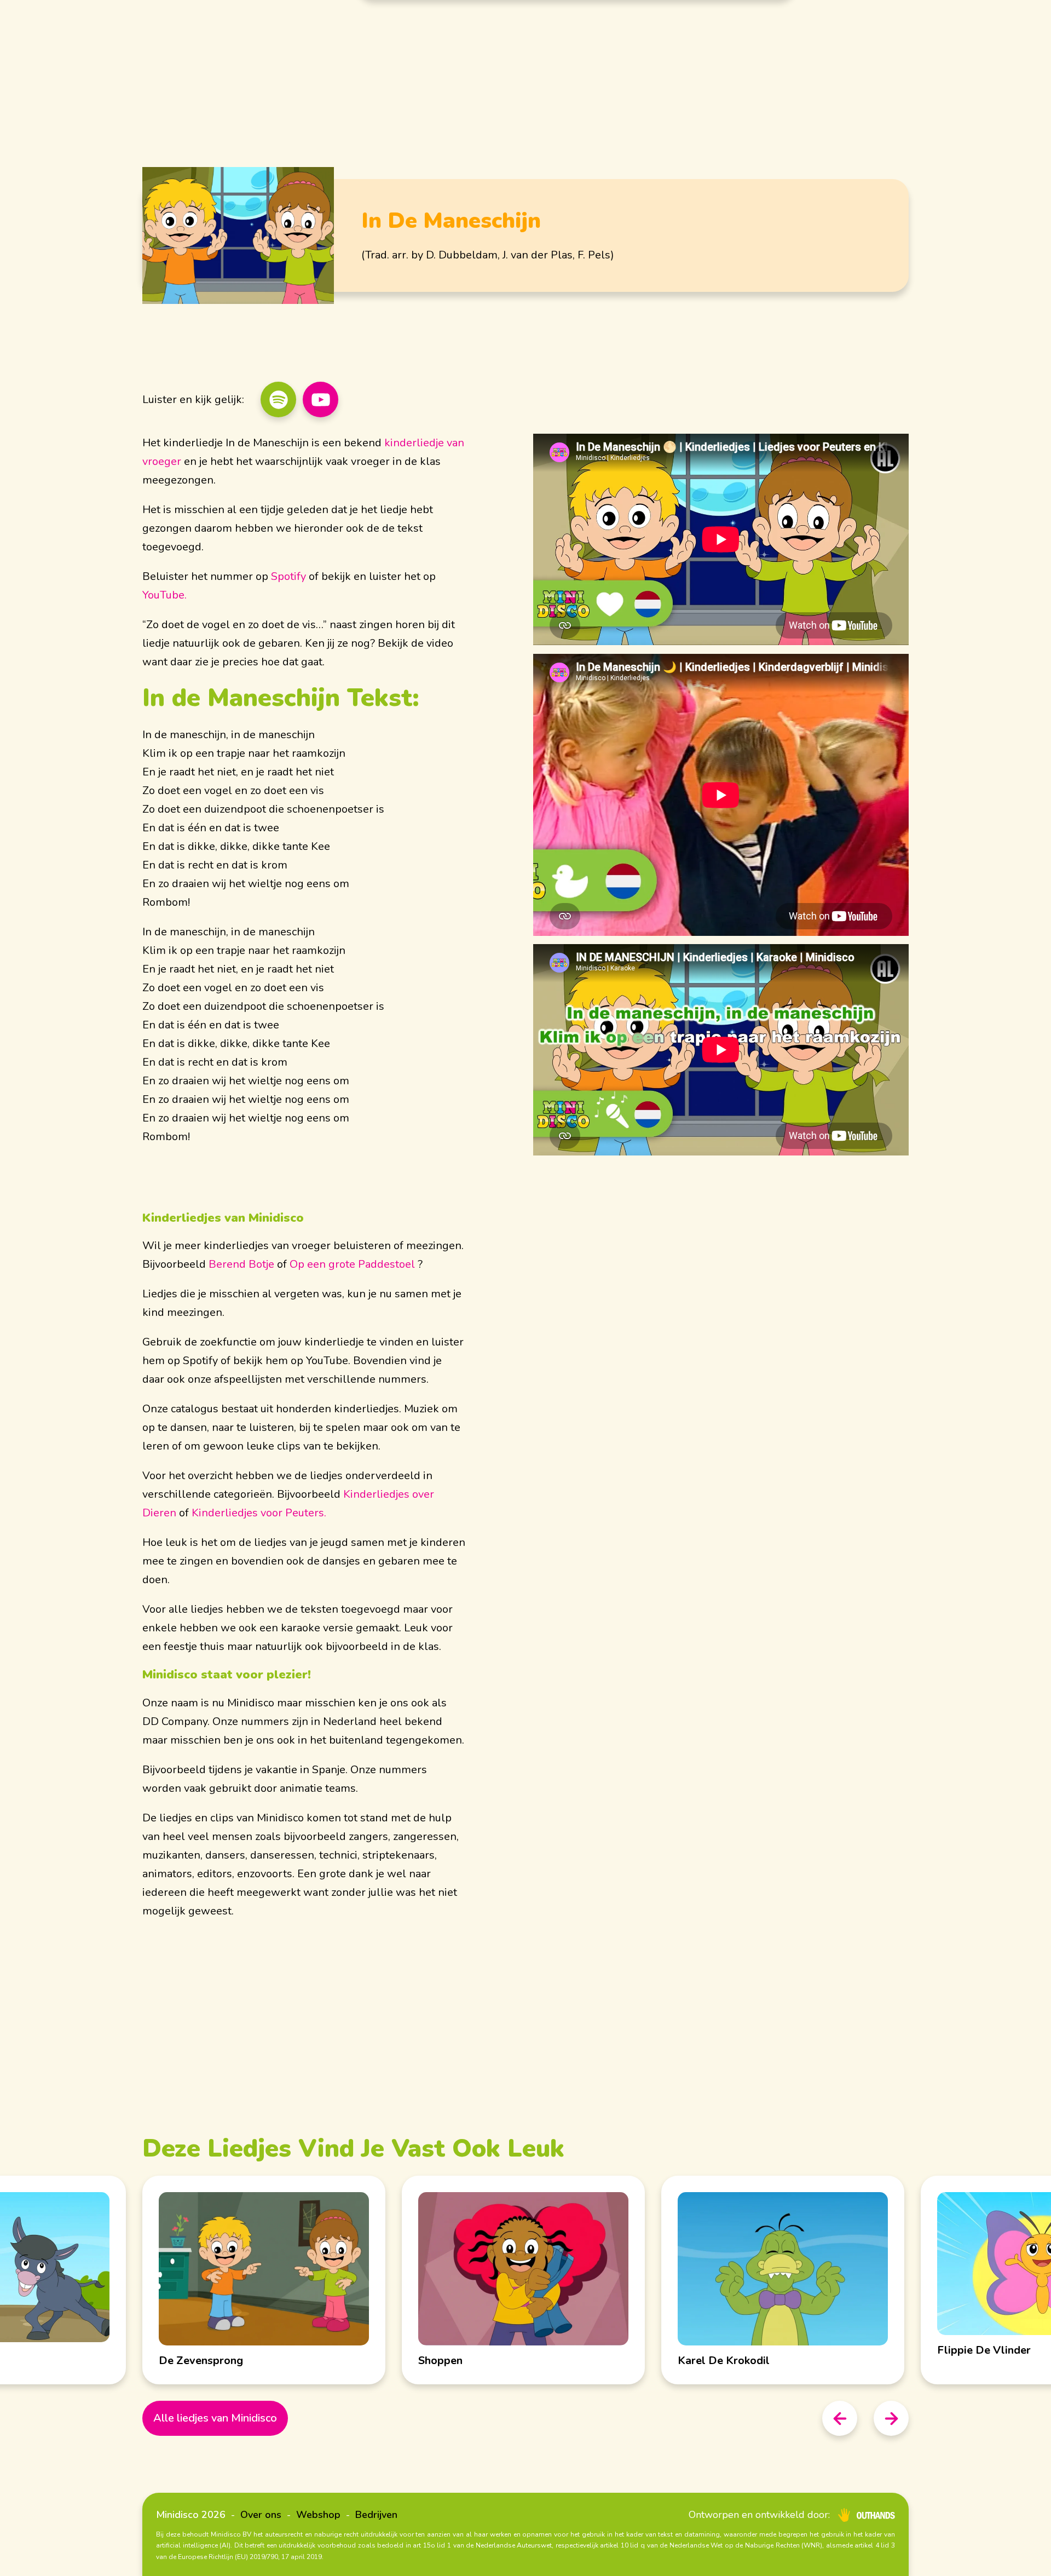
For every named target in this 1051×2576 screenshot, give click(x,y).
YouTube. (164, 595)
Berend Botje (241, 1264)
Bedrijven (376, 2515)
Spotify (288, 576)
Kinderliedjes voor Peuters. (259, 1513)
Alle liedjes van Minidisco (215, 2418)
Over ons (261, 2515)
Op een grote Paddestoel (352, 1264)
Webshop (318, 2515)
